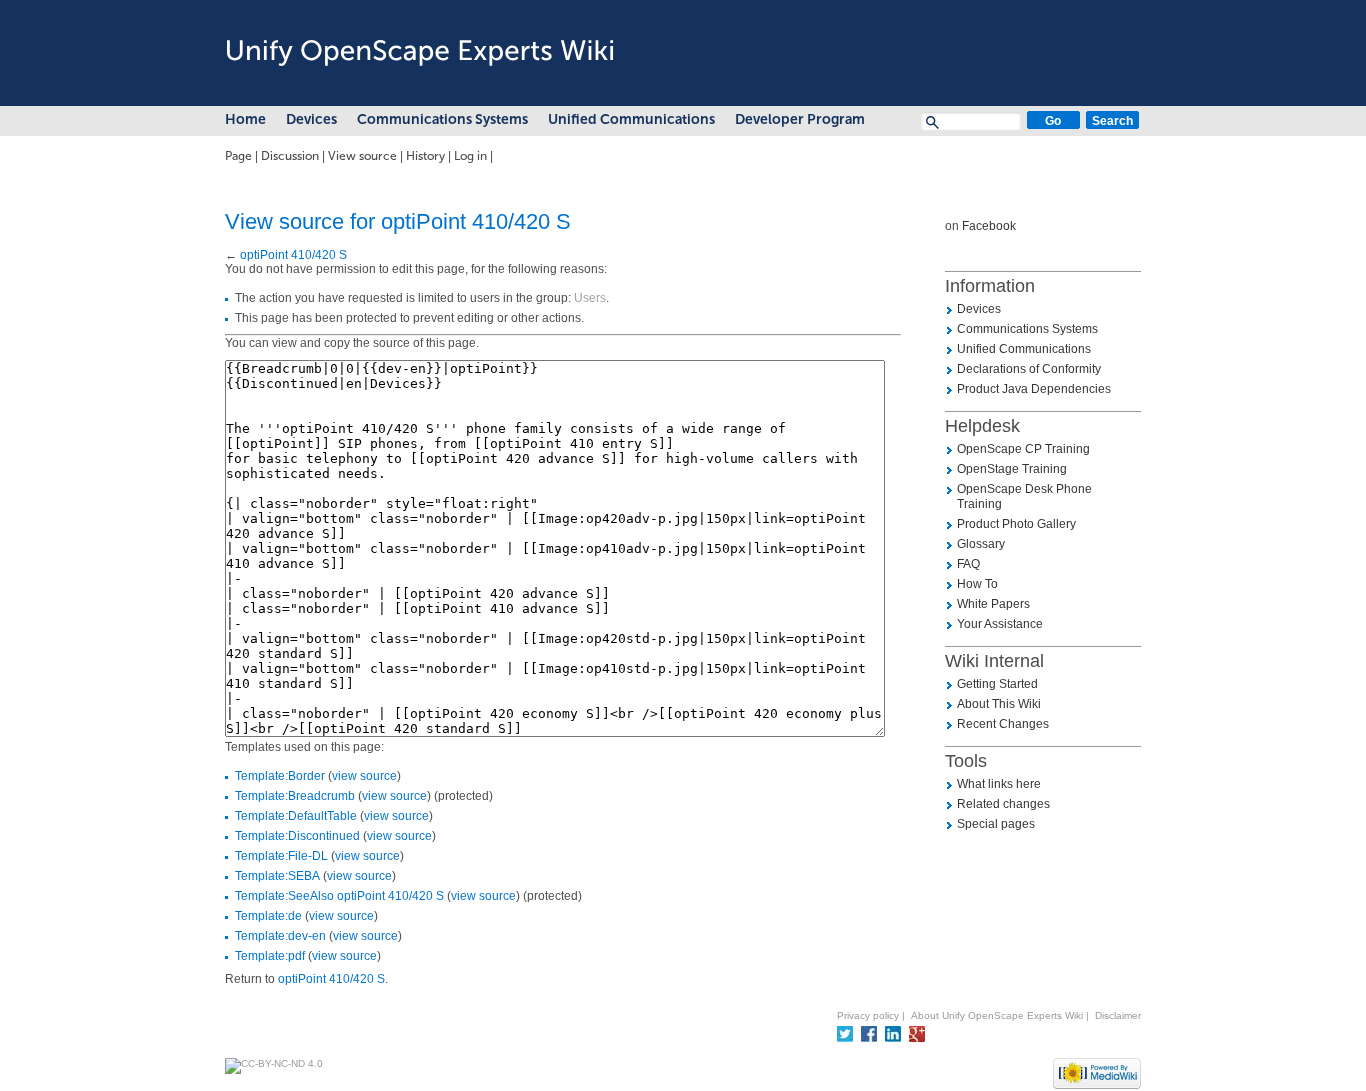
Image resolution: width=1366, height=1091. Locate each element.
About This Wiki (999, 704)
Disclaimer (1118, 1015)
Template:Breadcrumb (295, 796)
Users (590, 298)
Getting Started (997, 684)
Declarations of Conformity (1029, 369)
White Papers (993, 604)
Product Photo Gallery (1016, 524)
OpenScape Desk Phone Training (1024, 496)
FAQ (968, 564)
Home (245, 119)
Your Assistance (1000, 624)
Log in (470, 156)
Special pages (996, 824)
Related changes (1003, 804)
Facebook (989, 226)
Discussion (290, 156)
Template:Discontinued (297, 836)
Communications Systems (442, 119)
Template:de (268, 916)
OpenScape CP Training (1023, 449)
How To (977, 584)
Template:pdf (270, 956)
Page (238, 156)
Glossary (981, 544)
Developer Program (800, 119)
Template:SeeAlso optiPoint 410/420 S (339, 896)
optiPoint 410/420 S (293, 255)
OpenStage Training (1012, 469)
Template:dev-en (280, 936)
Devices (311, 119)
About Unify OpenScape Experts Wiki (997, 1015)
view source (364, 776)
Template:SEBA (277, 876)
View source (362, 156)
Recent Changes (1003, 724)
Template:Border (280, 776)
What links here (999, 784)
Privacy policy (868, 1015)
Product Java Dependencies (1034, 389)
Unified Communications (631, 119)
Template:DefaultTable (296, 816)
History (425, 156)
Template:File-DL (281, 856)
